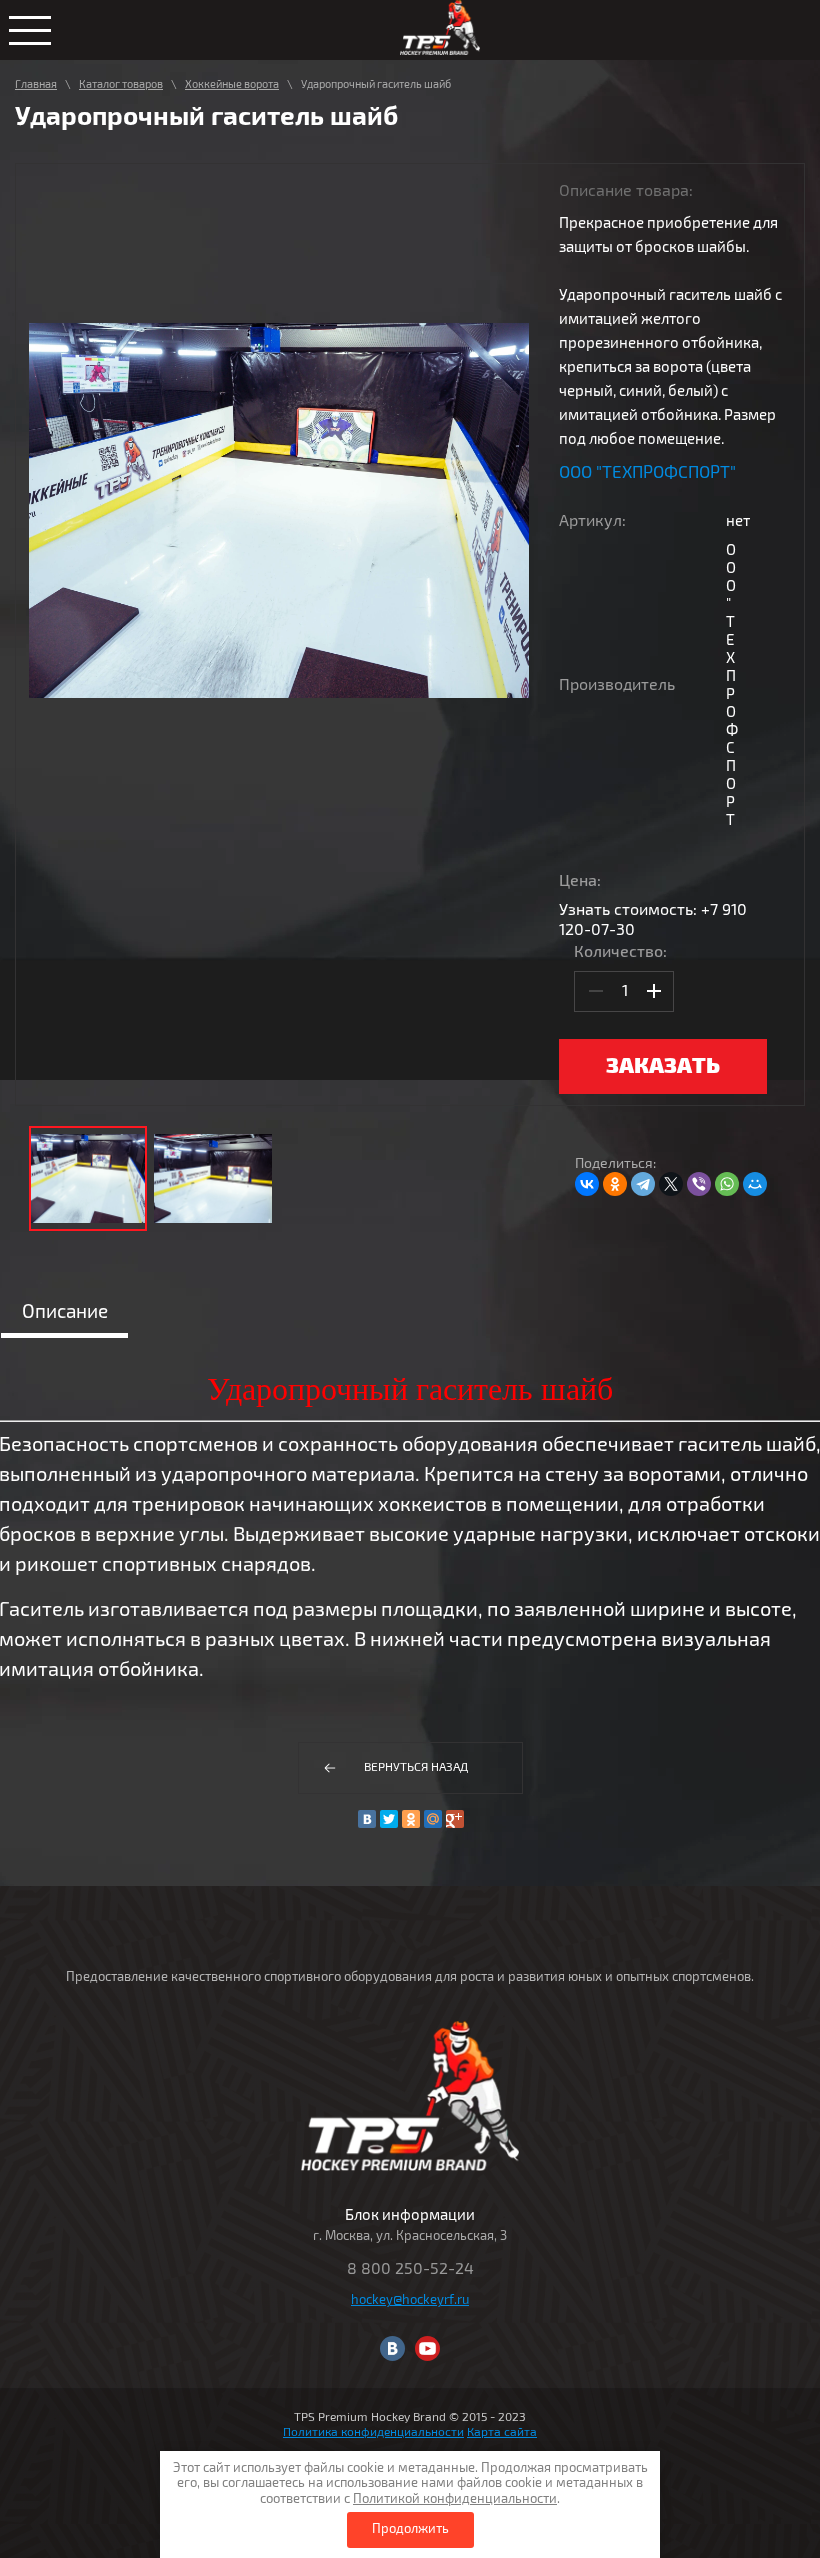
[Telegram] (643, 1184)
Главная (36, 84)
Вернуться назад (416, 1767)
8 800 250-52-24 (410, 2269)
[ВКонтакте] (587, 1184)
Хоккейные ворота (232, 84)
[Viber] (699, 1184)
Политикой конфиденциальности (455, 2499)
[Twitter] (389, 1819)
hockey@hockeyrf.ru (410, 2300)
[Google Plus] (455, 1819)
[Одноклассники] (615, 1184)
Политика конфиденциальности (373, 2432)
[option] (279, 510)
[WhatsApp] (727, 1184)
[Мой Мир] (755, 1184)
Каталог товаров (121, 84)
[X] (671, 1184)
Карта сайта (502, 2432)
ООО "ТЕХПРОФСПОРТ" (647, 472)
